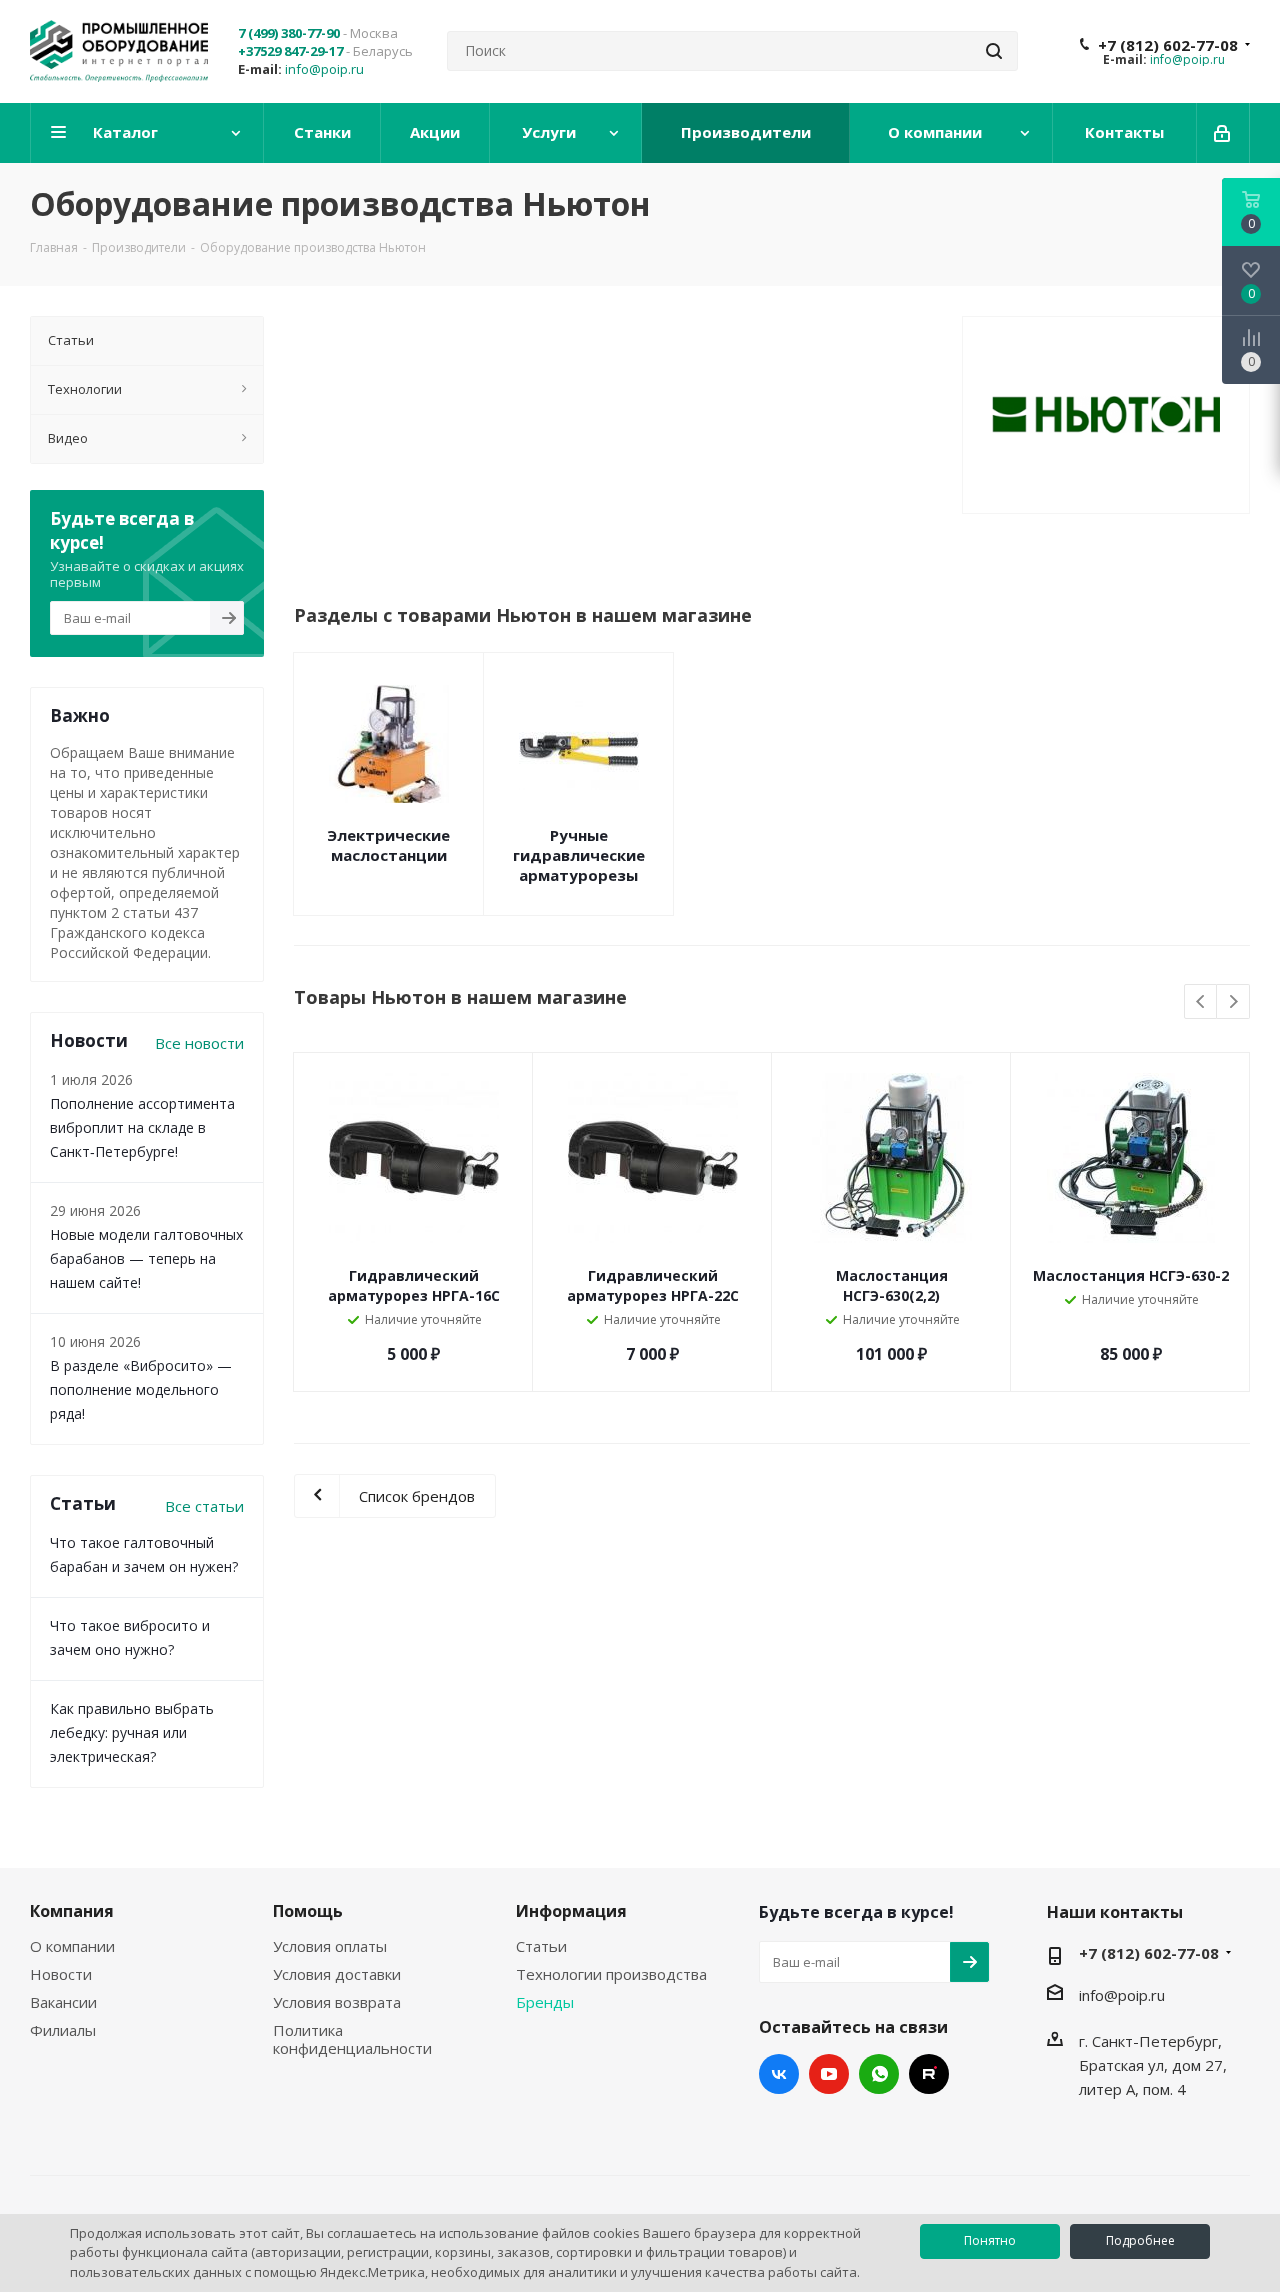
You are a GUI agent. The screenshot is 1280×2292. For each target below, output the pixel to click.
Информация (571, 1911)
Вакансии (63, 2002)
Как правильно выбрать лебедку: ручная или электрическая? (132, 1732)
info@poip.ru (324, 69)
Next (1233, 1002)
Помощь (308, 1911)
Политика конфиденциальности (352, 2039)
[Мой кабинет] (1223, 133)
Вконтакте (779, 2074)
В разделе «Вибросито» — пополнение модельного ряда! (141, 1389)
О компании (72, 1946)
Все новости (199, 1043)
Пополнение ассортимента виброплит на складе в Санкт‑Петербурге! (142, 1127)
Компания (72, 1911)
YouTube (829, 2074)
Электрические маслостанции (388, 845)
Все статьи (204, 1506)
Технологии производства (611, 1974)
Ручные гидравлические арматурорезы (579, 855)
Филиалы (63, 2030)
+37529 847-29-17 (290, 51)
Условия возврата (337, 2002)
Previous (1201, 1002)
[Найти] (994, 51)
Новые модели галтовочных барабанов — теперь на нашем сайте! (146, 1258)
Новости (61, 1974)
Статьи (541, 1946)
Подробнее (1140, 2240)
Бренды (545, 2002)
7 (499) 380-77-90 (289, 33)
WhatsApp (879, 2074)
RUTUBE (929, 2074)
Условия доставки (337, 1974)
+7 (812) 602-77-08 (1168, 45)
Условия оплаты (330, 1946)
